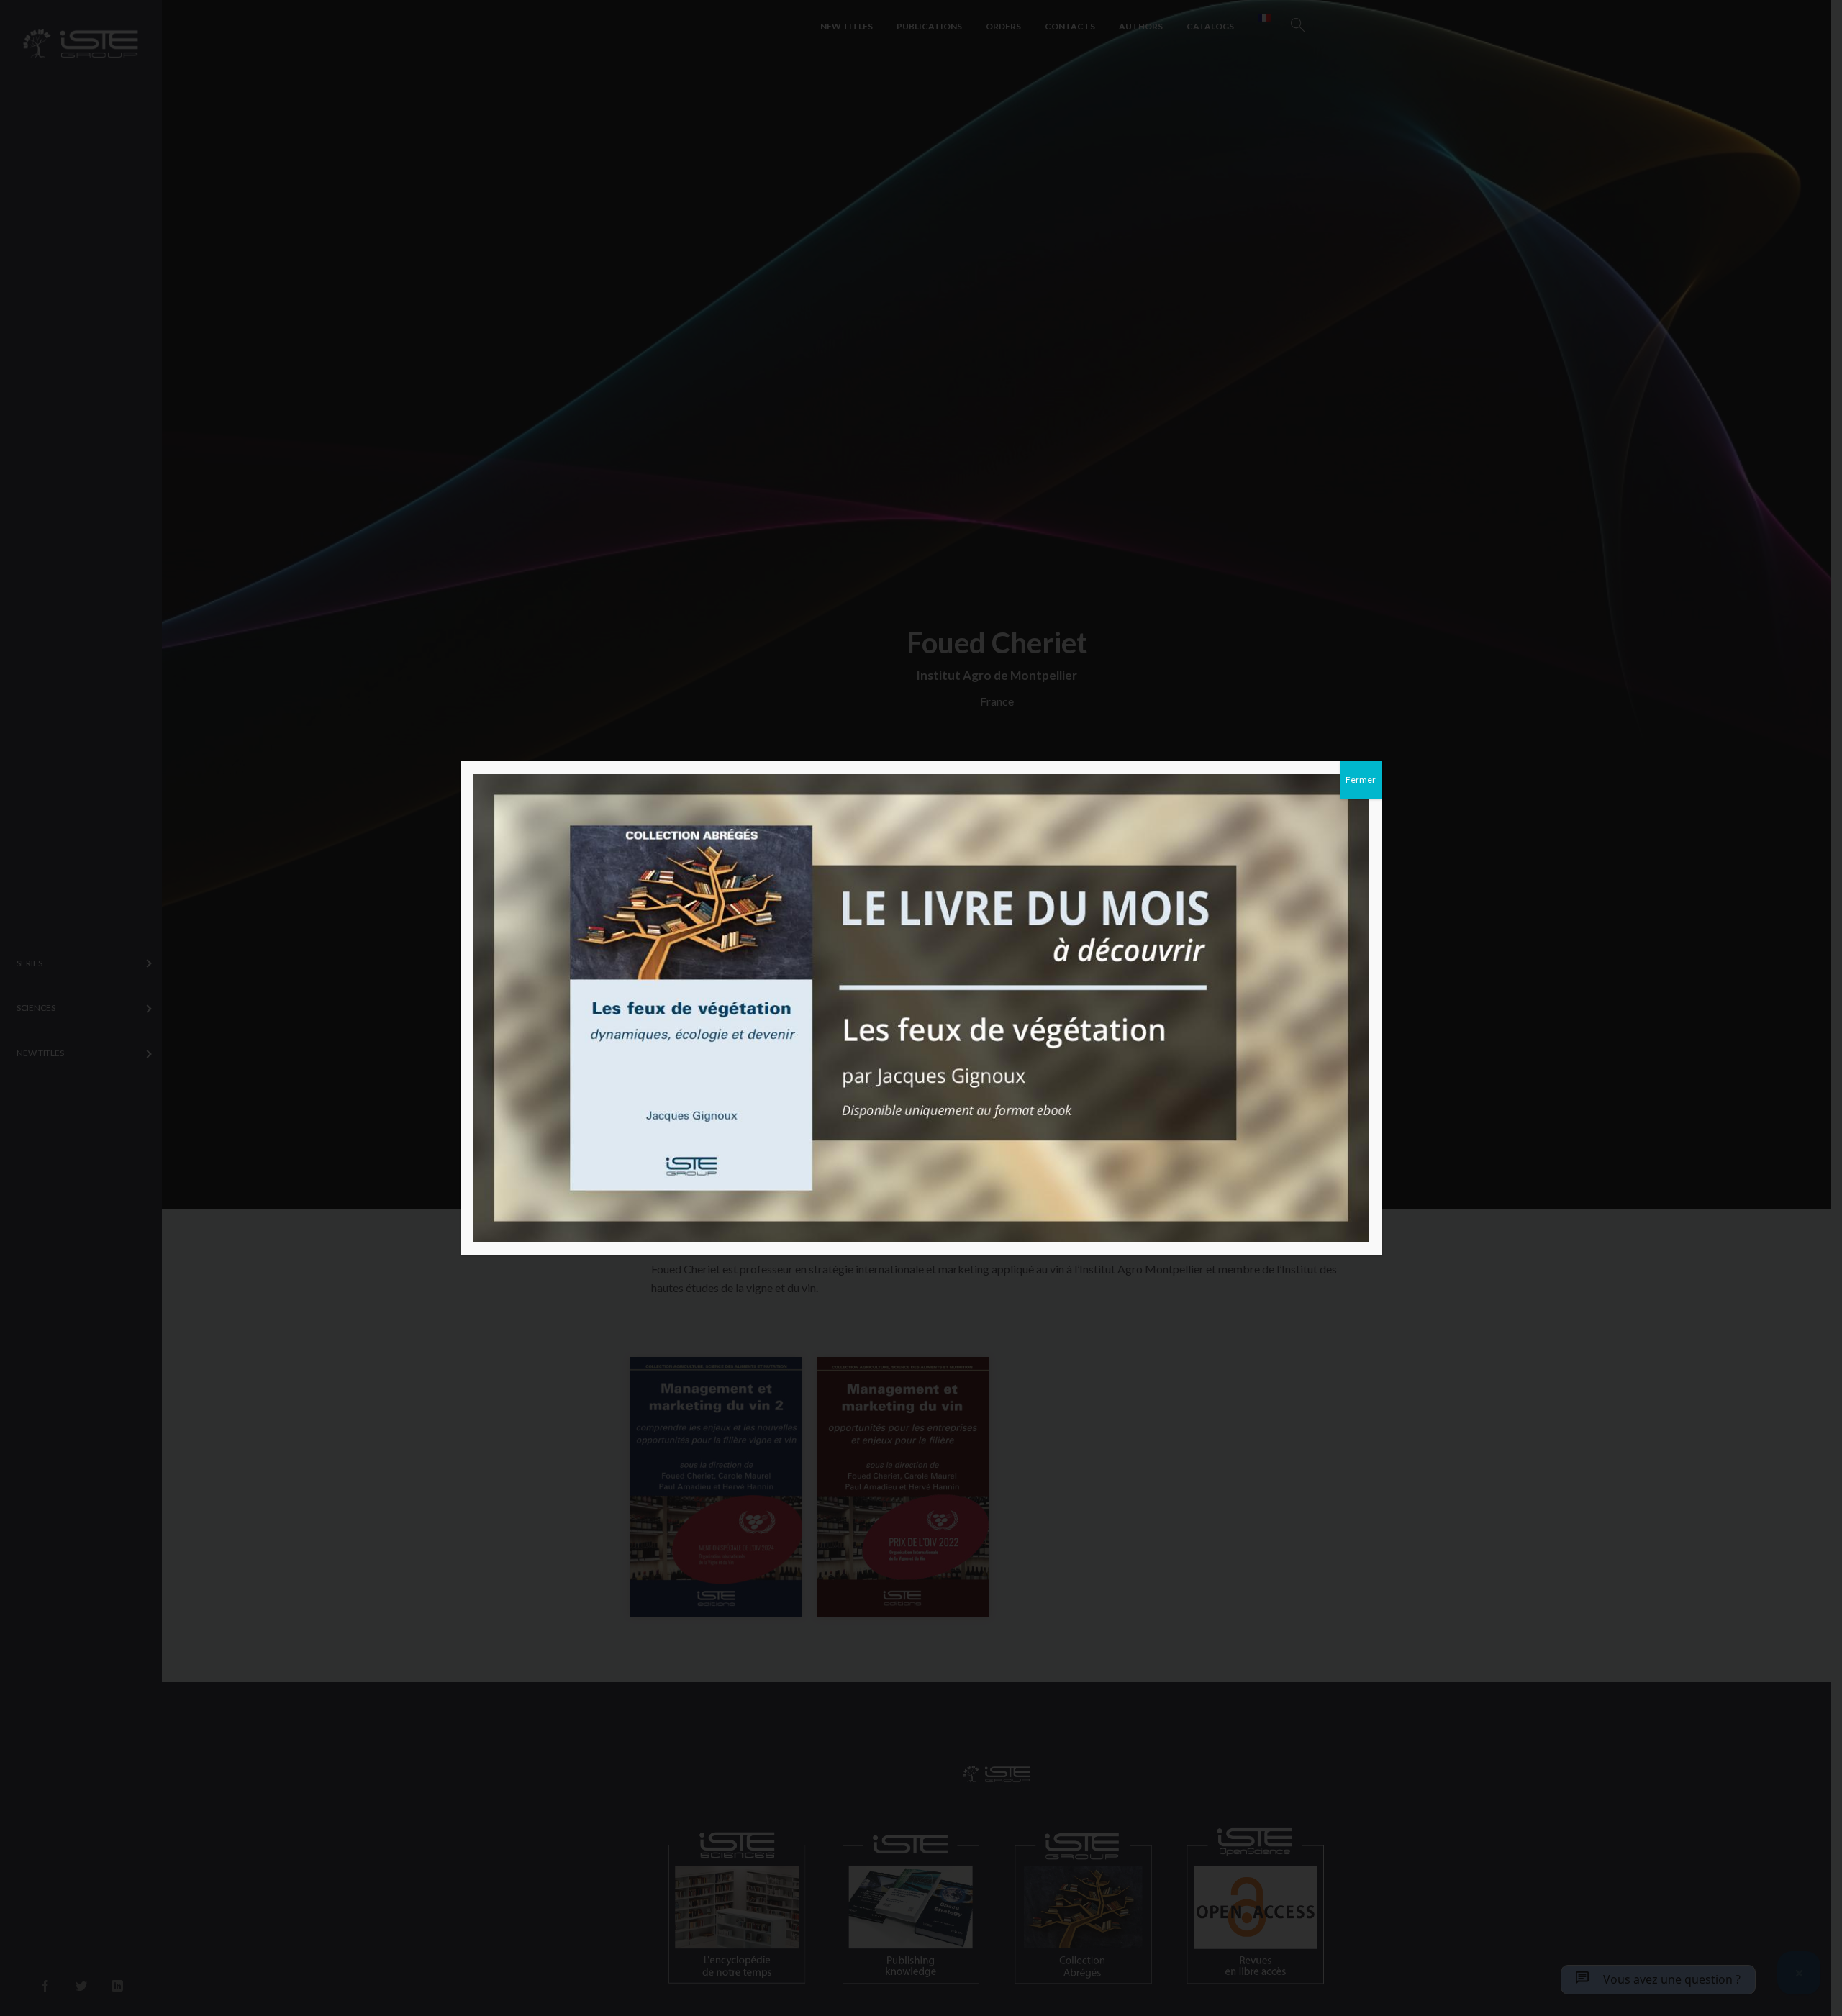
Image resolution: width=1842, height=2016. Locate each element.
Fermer (1361, 780)
